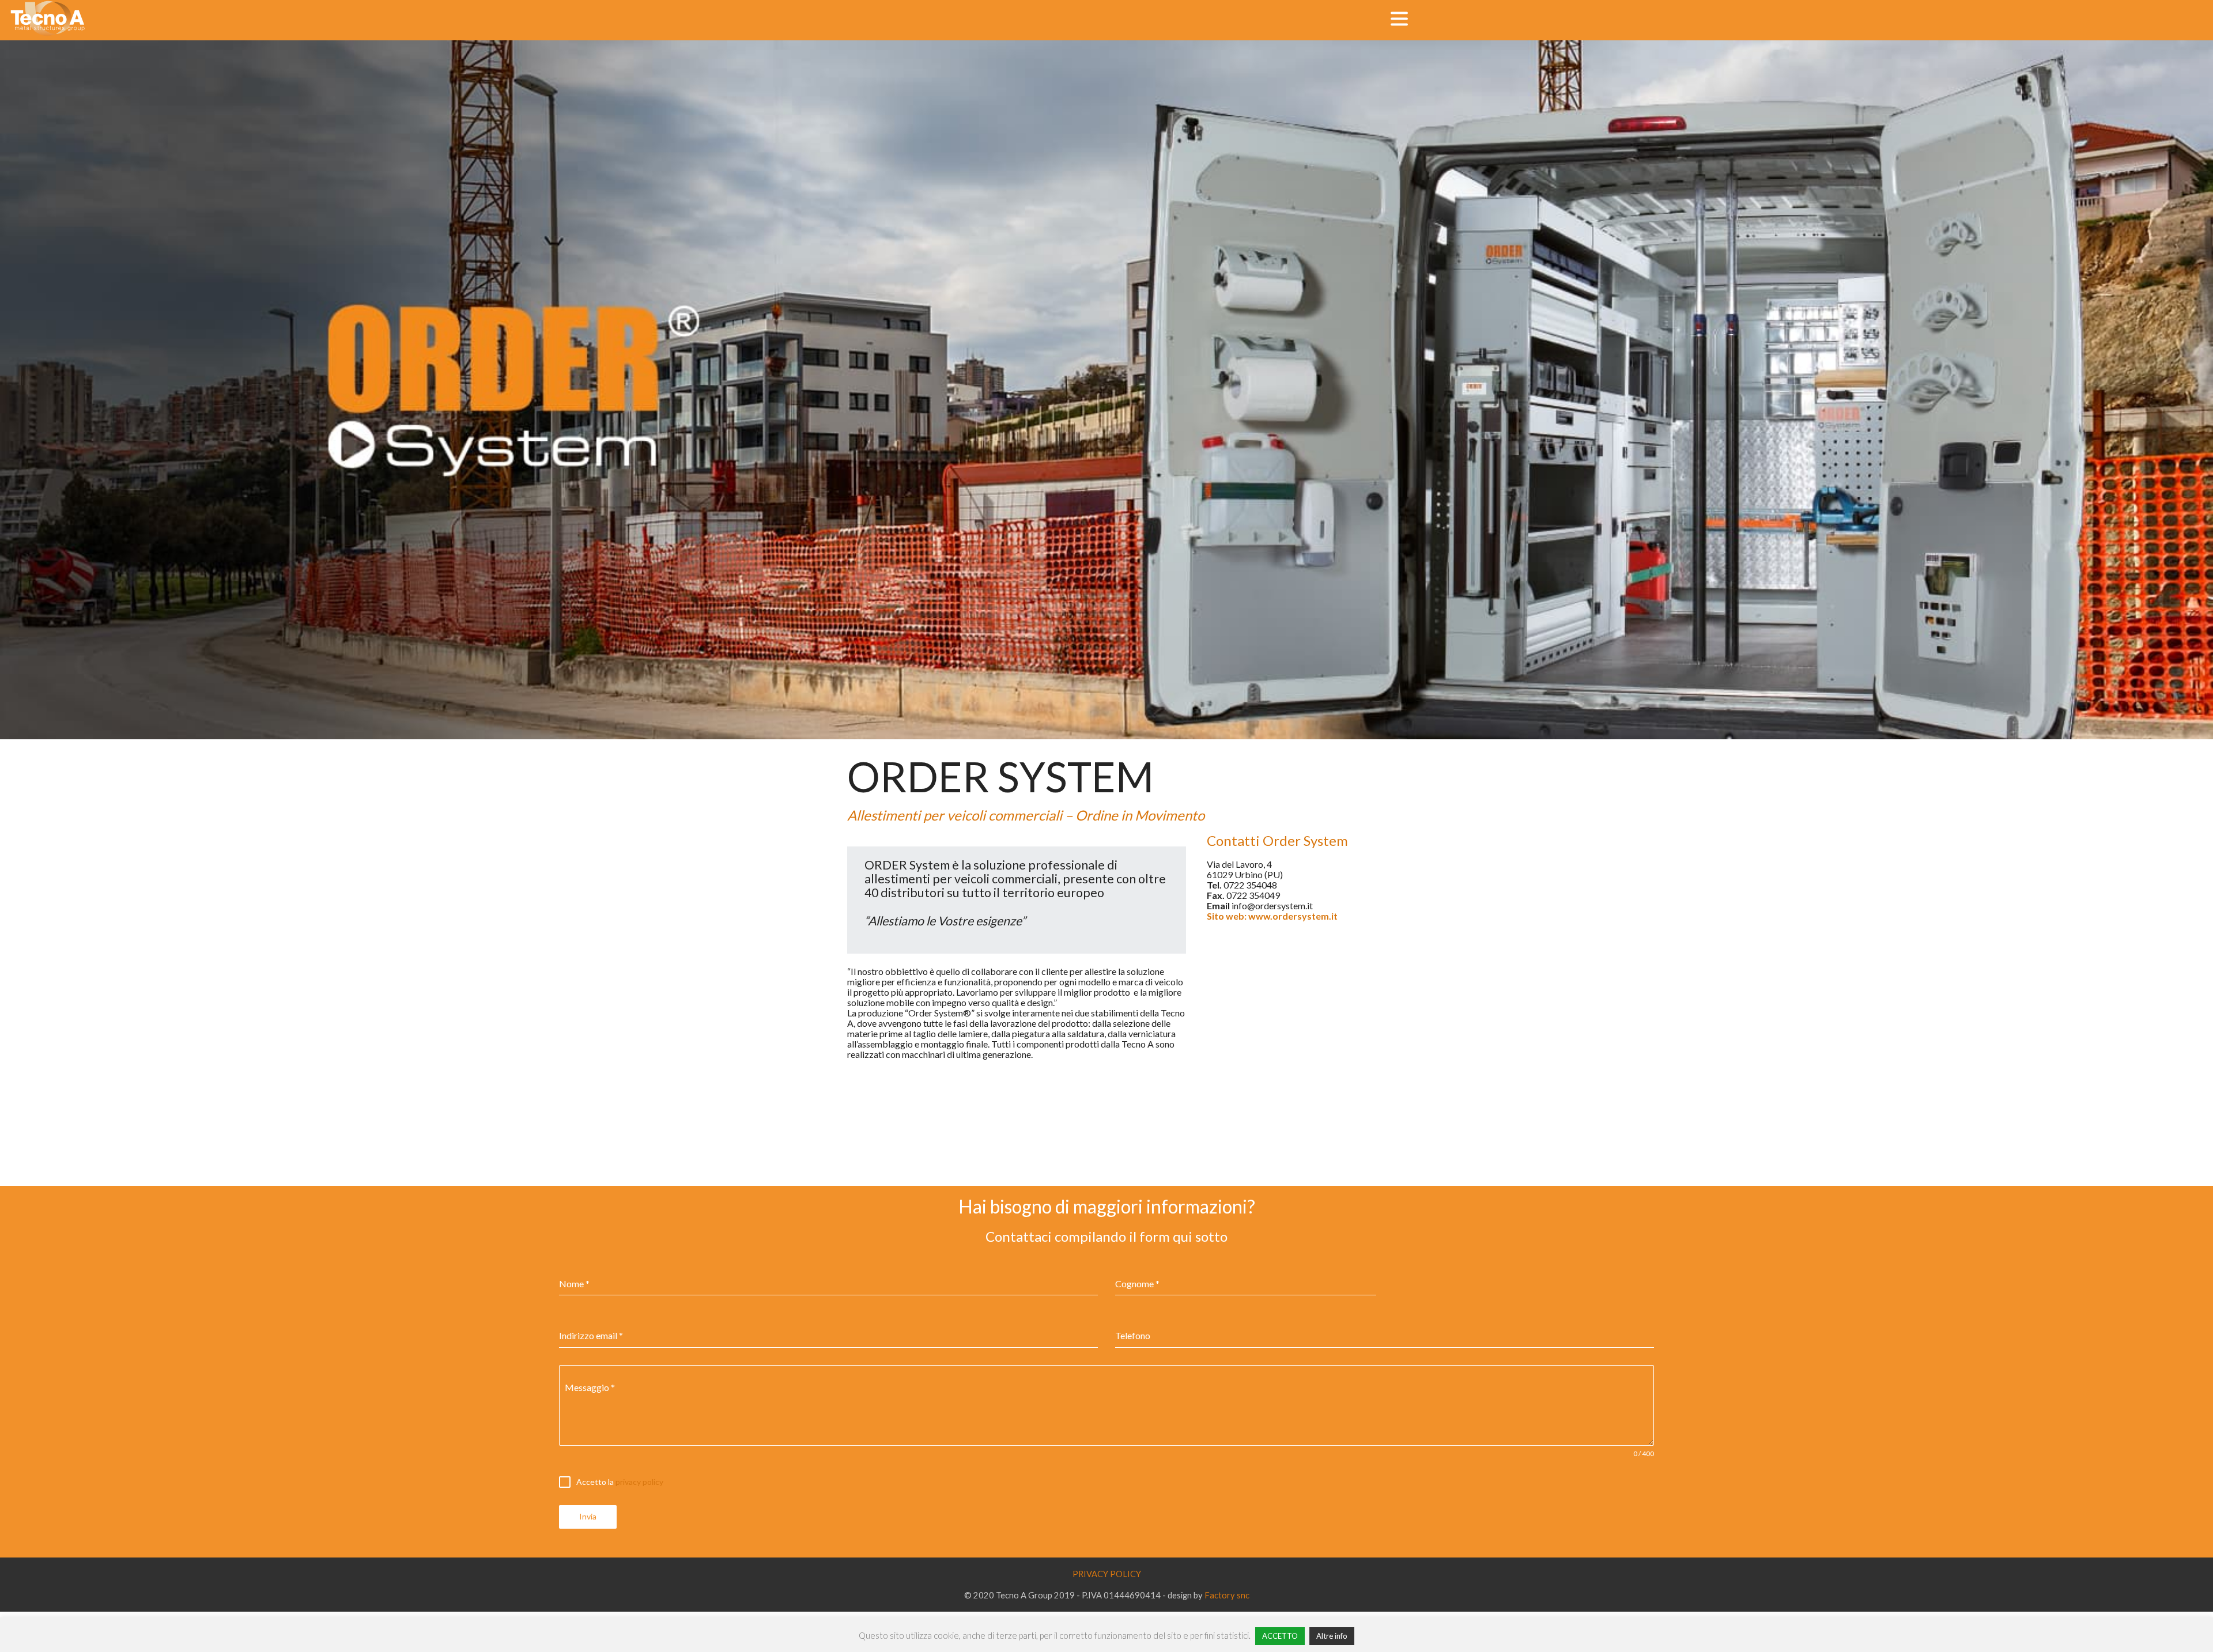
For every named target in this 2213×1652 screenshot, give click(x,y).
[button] (1399, 19)
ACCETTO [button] (1280, 1636)
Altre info (1332, 1636)
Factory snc (1227, 1595)
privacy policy (639, 1482)
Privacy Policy (1107, 1574)
